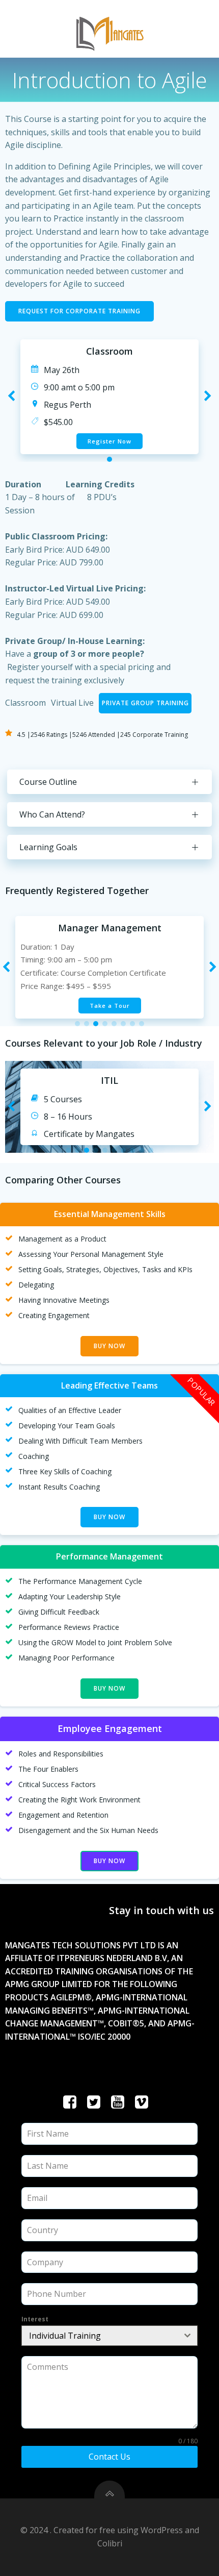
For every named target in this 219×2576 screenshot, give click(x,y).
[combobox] (109, 2336)
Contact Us (109, 2457)
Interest (35, 2319)
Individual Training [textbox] (65, 2336)
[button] (109, 459)
